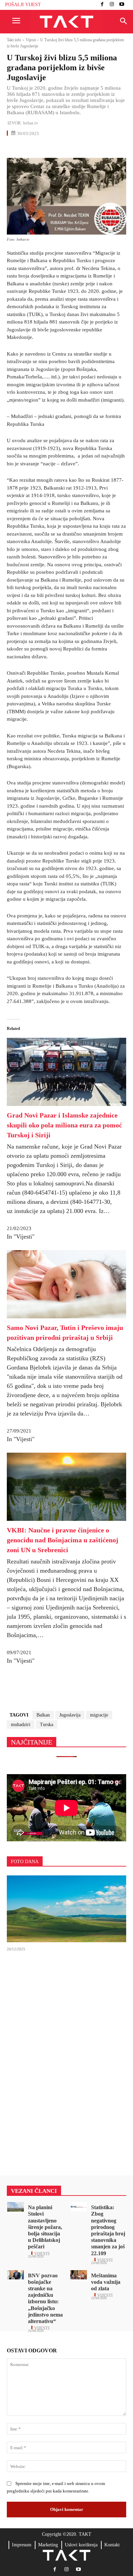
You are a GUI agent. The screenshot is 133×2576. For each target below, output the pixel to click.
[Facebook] (102, 5)
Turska (47, 1725)
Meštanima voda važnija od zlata (106, 2282)
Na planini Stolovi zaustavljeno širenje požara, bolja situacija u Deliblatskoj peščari (45, 2227)
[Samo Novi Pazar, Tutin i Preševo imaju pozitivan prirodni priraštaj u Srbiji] (66, 1317)
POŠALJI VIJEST (23, 5)
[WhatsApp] (45, 148)
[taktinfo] (66, 22)
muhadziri (21, 1725)
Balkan (43, 1715)
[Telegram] (76, 148)
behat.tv (31, 123)
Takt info (14, 40)
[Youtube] (122, 5)
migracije (99, 1715)
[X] (29, 148)
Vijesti (31, 40)
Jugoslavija (70, 1715)
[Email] (61, 148)
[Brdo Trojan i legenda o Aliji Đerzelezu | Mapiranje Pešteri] (66, 1909)
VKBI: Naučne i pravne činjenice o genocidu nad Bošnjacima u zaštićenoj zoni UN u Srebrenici (63, 1540)
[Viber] (92, 148)
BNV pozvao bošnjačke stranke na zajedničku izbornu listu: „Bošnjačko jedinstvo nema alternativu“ (45, 2298)
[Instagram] (112, 5)
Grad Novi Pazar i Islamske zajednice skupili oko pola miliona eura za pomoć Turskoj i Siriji (64, 1125)
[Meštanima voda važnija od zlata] (79, 2275)
